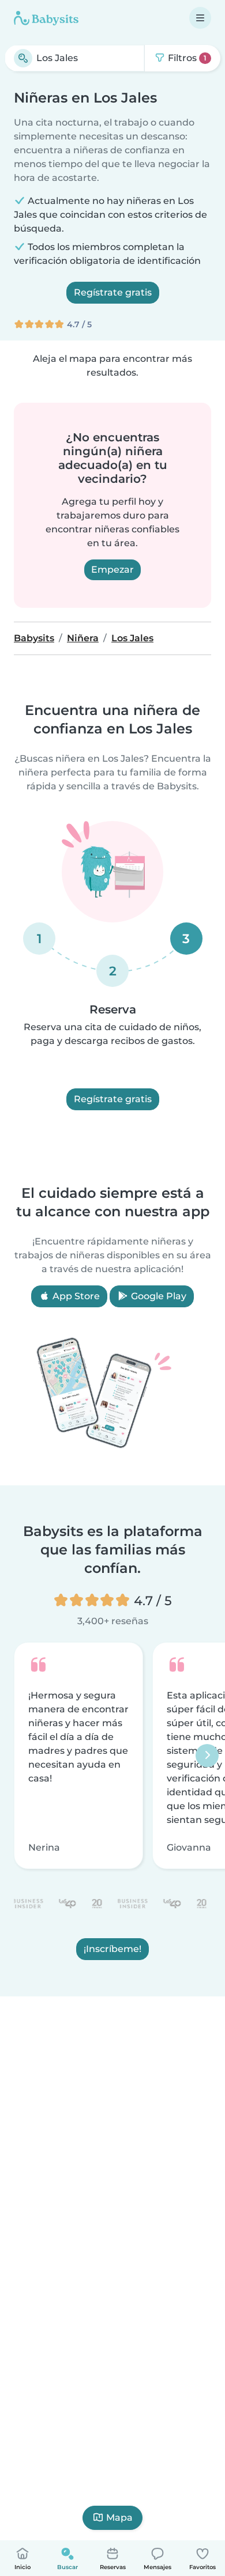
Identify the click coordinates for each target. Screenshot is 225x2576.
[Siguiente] (207, 1756)
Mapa (119, 2518)
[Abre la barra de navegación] (200, 18)
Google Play (157, 1296)
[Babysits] (46, 18)
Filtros (186, 58)
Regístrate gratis (113, 292)
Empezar (112, 570)
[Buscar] (23, 58)
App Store (75, 1296)
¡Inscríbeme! (112, 1948)
